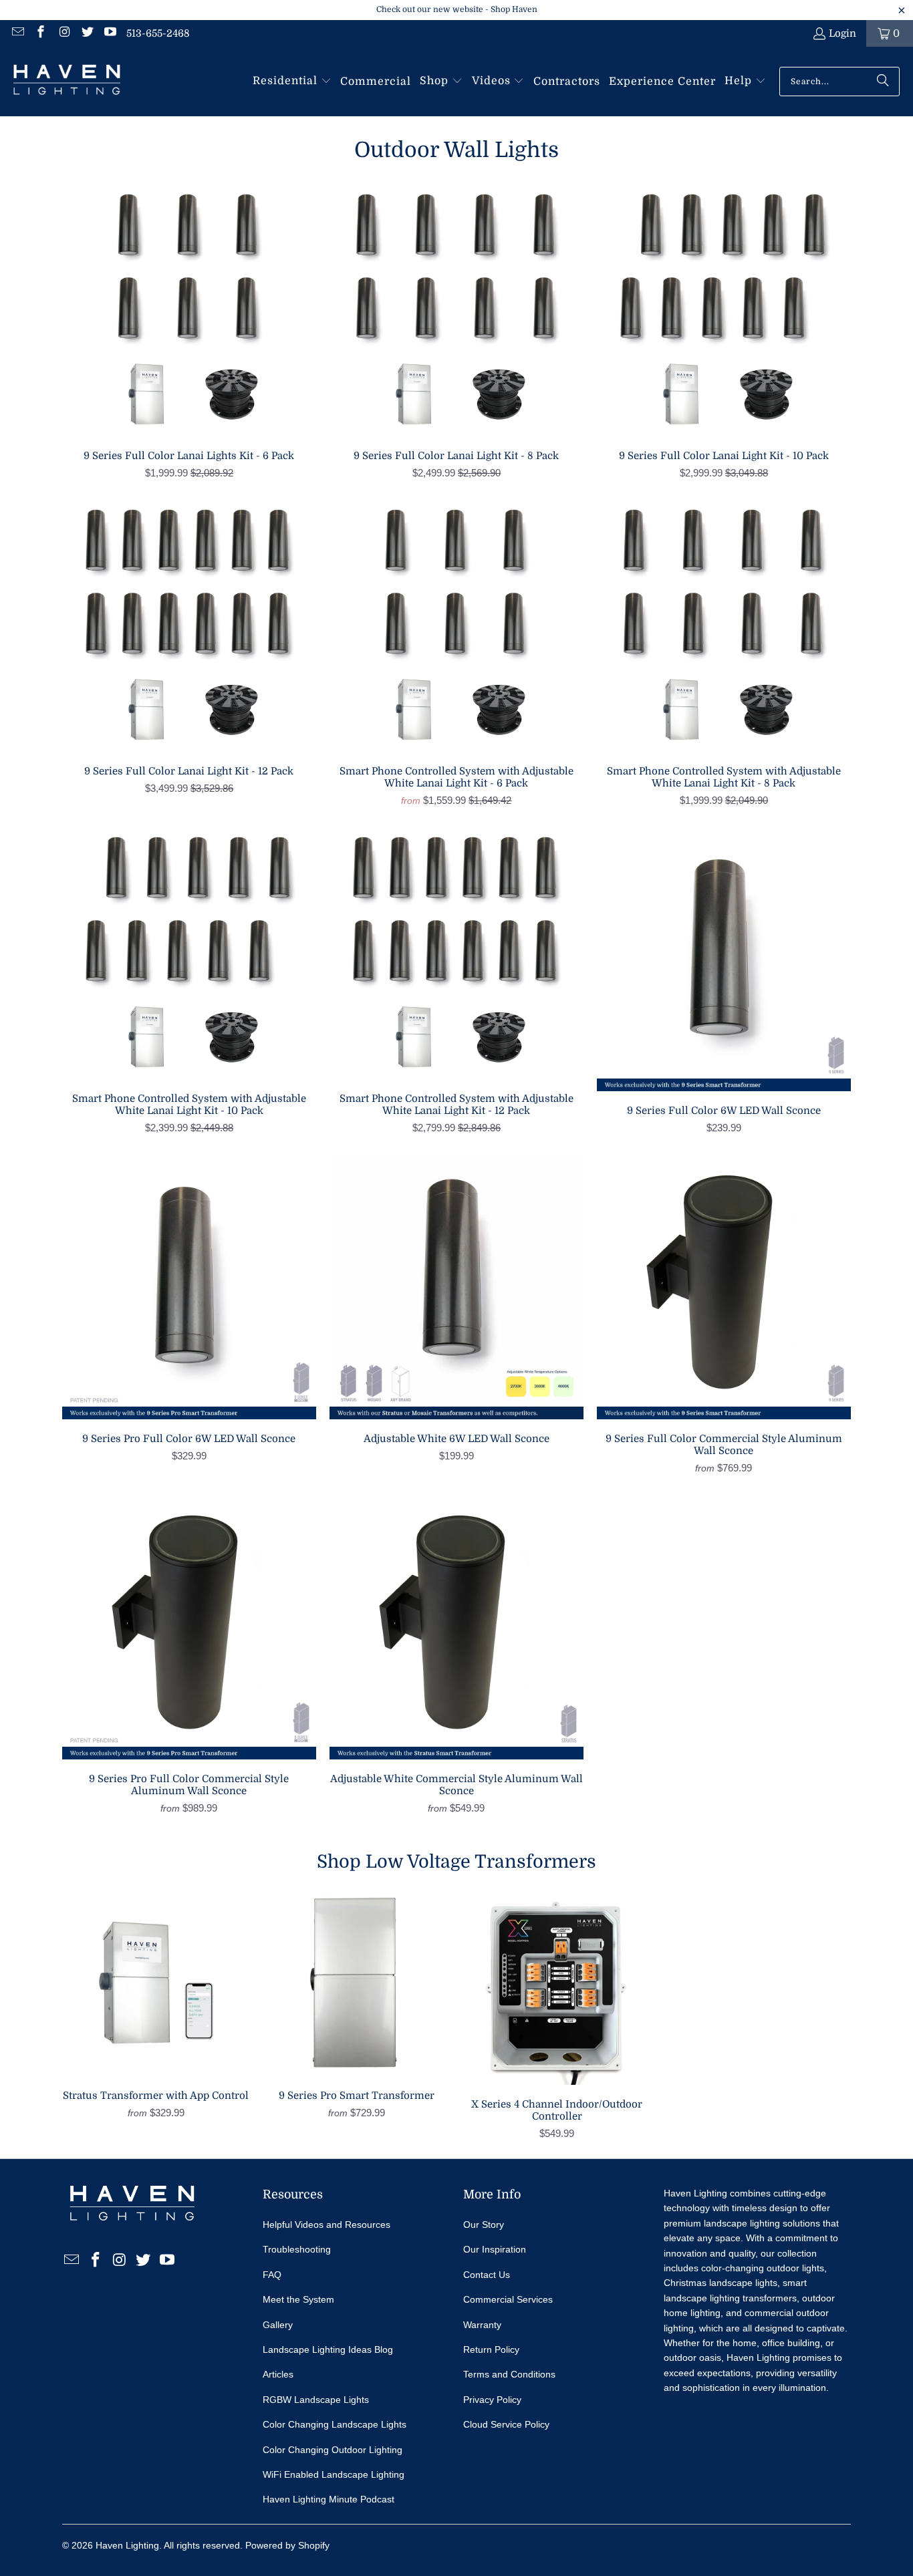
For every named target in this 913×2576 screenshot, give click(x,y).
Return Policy (491, 2349)
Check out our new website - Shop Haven (457, 9)
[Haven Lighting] (67, 82)
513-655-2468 (158, 33)
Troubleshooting (297, 2249)
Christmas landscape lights (721, 2283)
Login (842, 33)
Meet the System (298, 2299)
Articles (278, 2374)
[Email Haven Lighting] (17, 33)
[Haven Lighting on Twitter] (87, 33)
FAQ (272, 2275)
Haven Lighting (127, 2545)
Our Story (484, 2225)
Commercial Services (508, 2299)
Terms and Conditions (509, 2374)
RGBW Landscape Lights (316, 2400)
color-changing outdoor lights (763, 2268)
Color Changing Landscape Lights (335, 2424)
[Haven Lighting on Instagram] (63, 33)
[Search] (883, 82)
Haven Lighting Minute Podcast (329, 2499)
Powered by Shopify (287, 2545)
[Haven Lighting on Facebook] (40, 33)
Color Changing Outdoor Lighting (333, 2450)
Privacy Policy (492, 2400)
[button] (292, 82)
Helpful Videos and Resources (327, 2225)
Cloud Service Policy (506, 2424)
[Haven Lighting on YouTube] (110, 33)
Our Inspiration (495, 2249)
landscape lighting (742, 2223)
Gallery (278, 2325)
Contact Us (487, 2275)
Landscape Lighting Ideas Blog (328, 2349)
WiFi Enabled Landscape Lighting (334, 2474)
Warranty (482, 2325)
